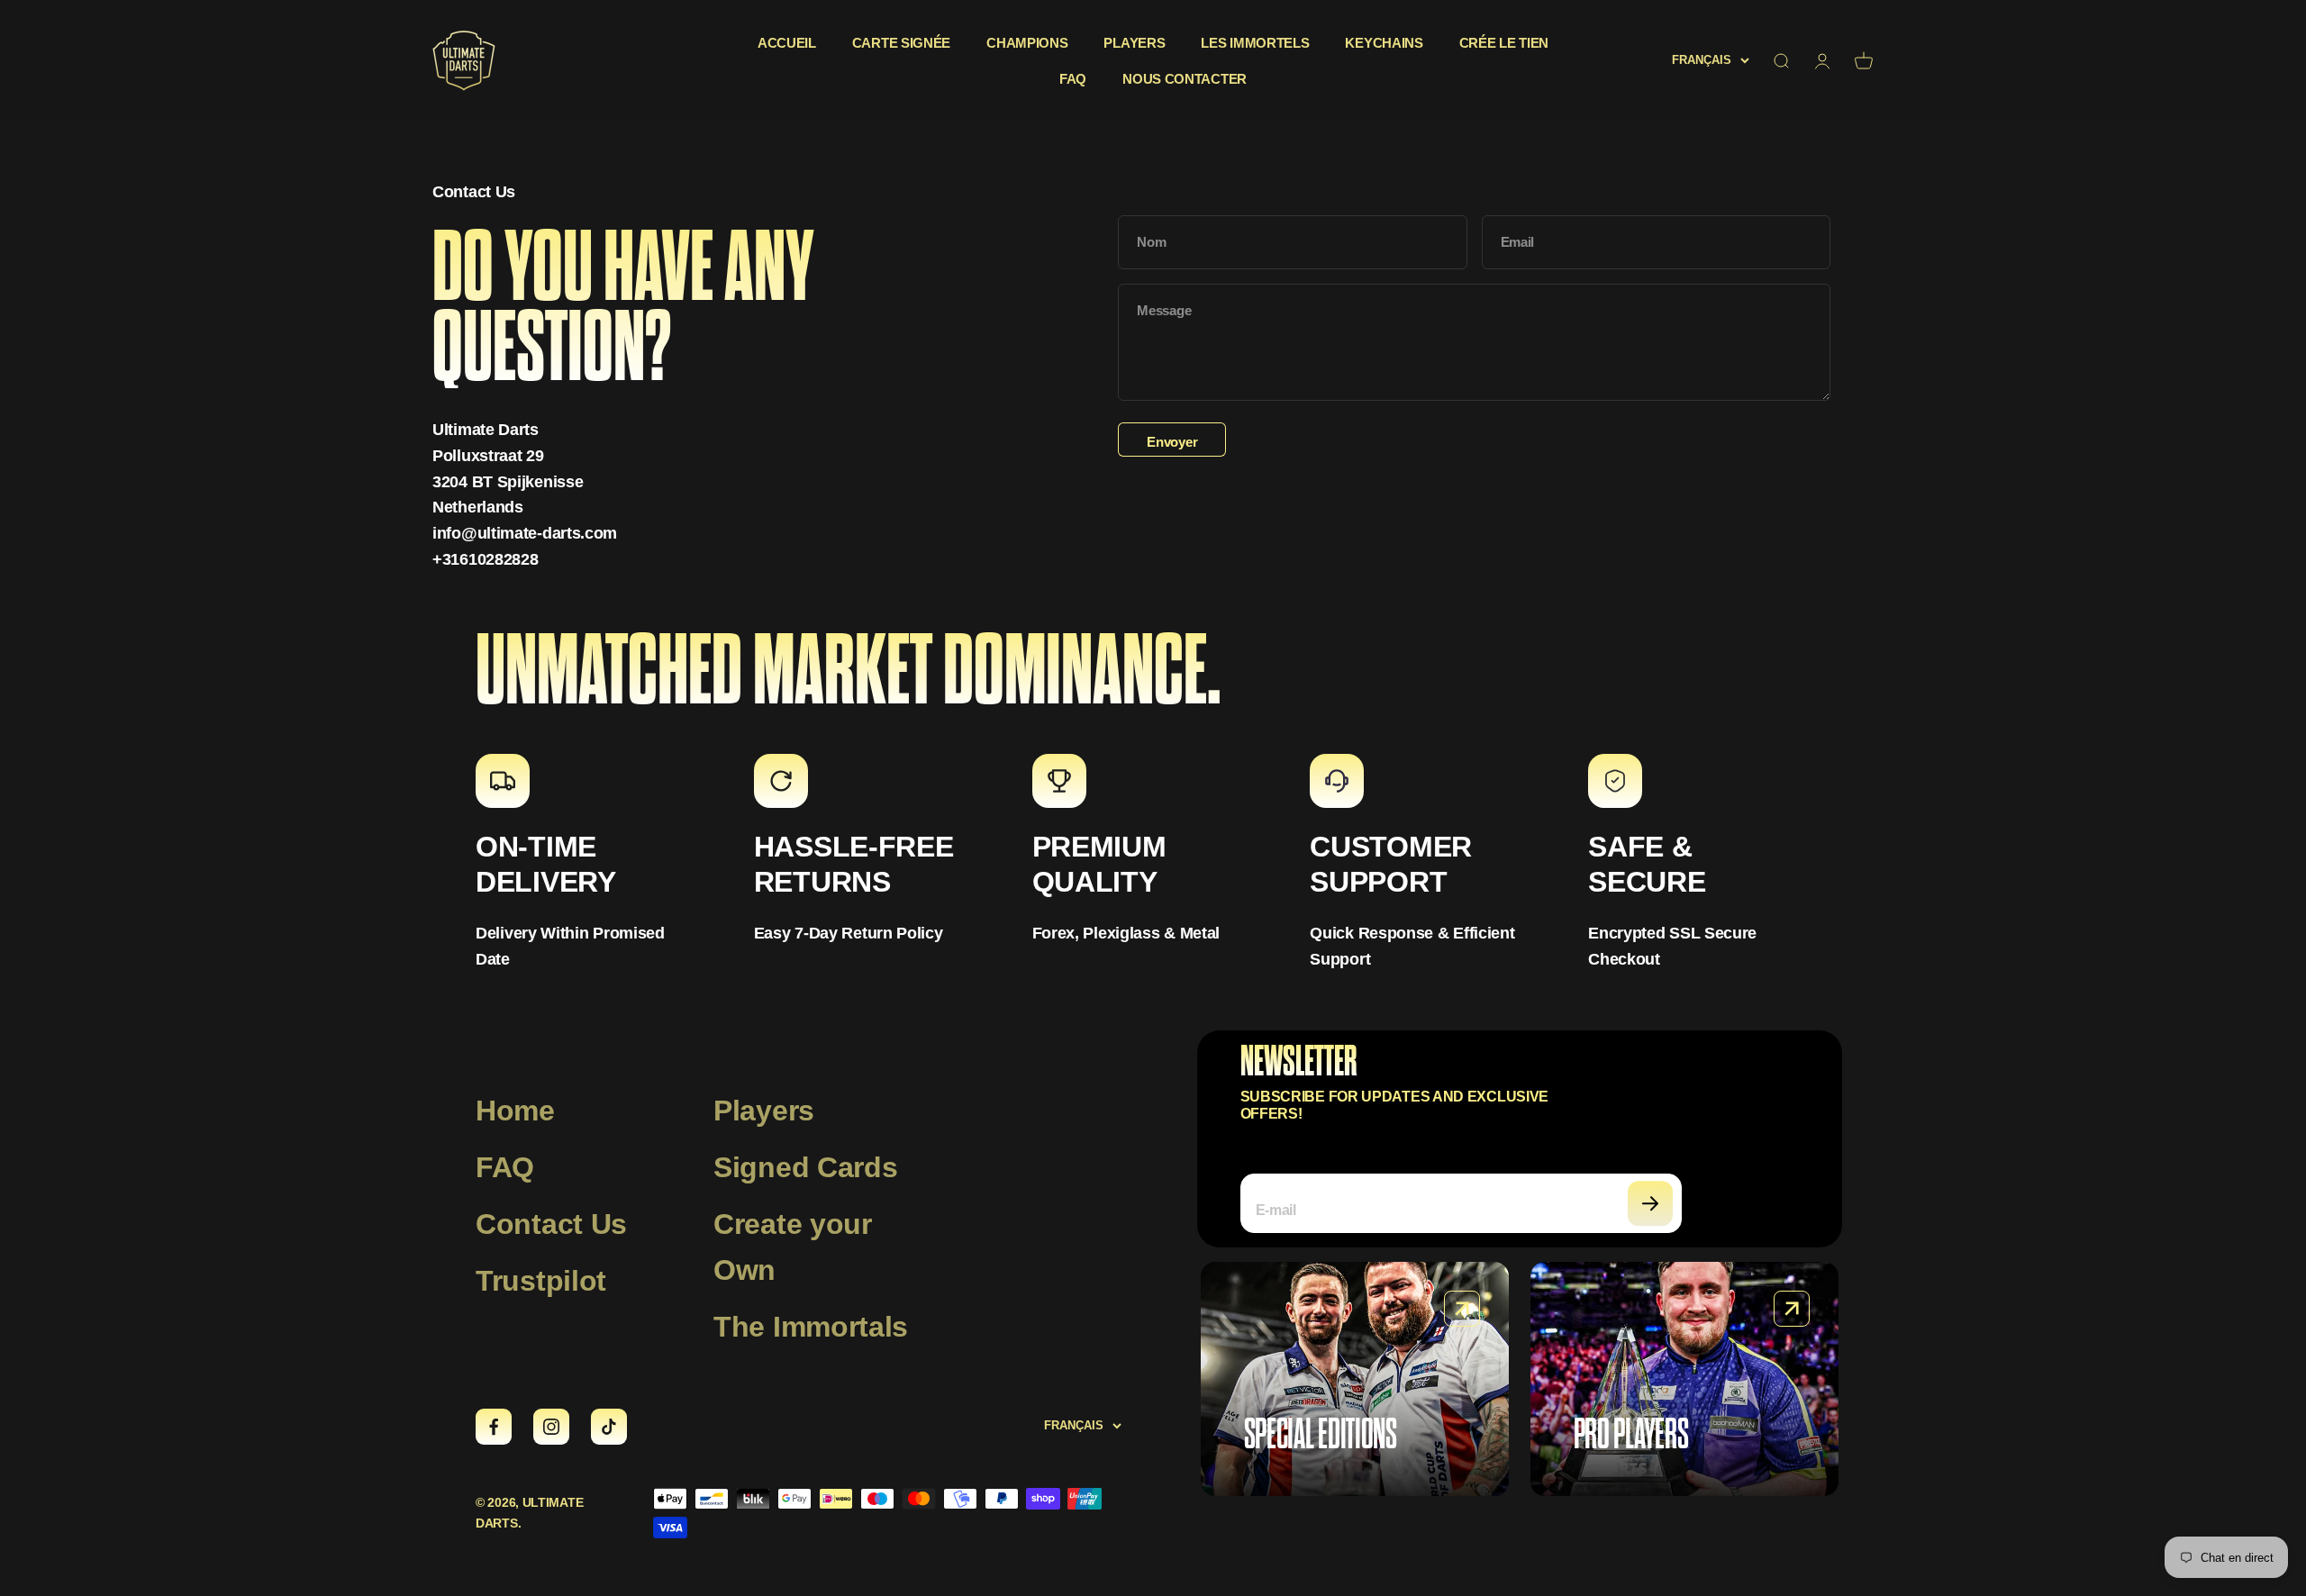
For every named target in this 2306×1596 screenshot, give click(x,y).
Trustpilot (541, 1281)
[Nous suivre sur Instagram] (551, 1427)
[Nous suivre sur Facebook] (494, 1427)
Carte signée (901, 43)
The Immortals (811, 1327)
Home (515, 1111)
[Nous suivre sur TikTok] (609, 1427)
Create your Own (793, 1247)
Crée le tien (1504, 43)
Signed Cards (805, 1167)
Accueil (787, 43)
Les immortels (1255, 43)
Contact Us (551, 1224)
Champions (1027, 43)
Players (1134, 43)
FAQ (1073, 79)
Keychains (1384, 43)
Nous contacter (1185, 79)
